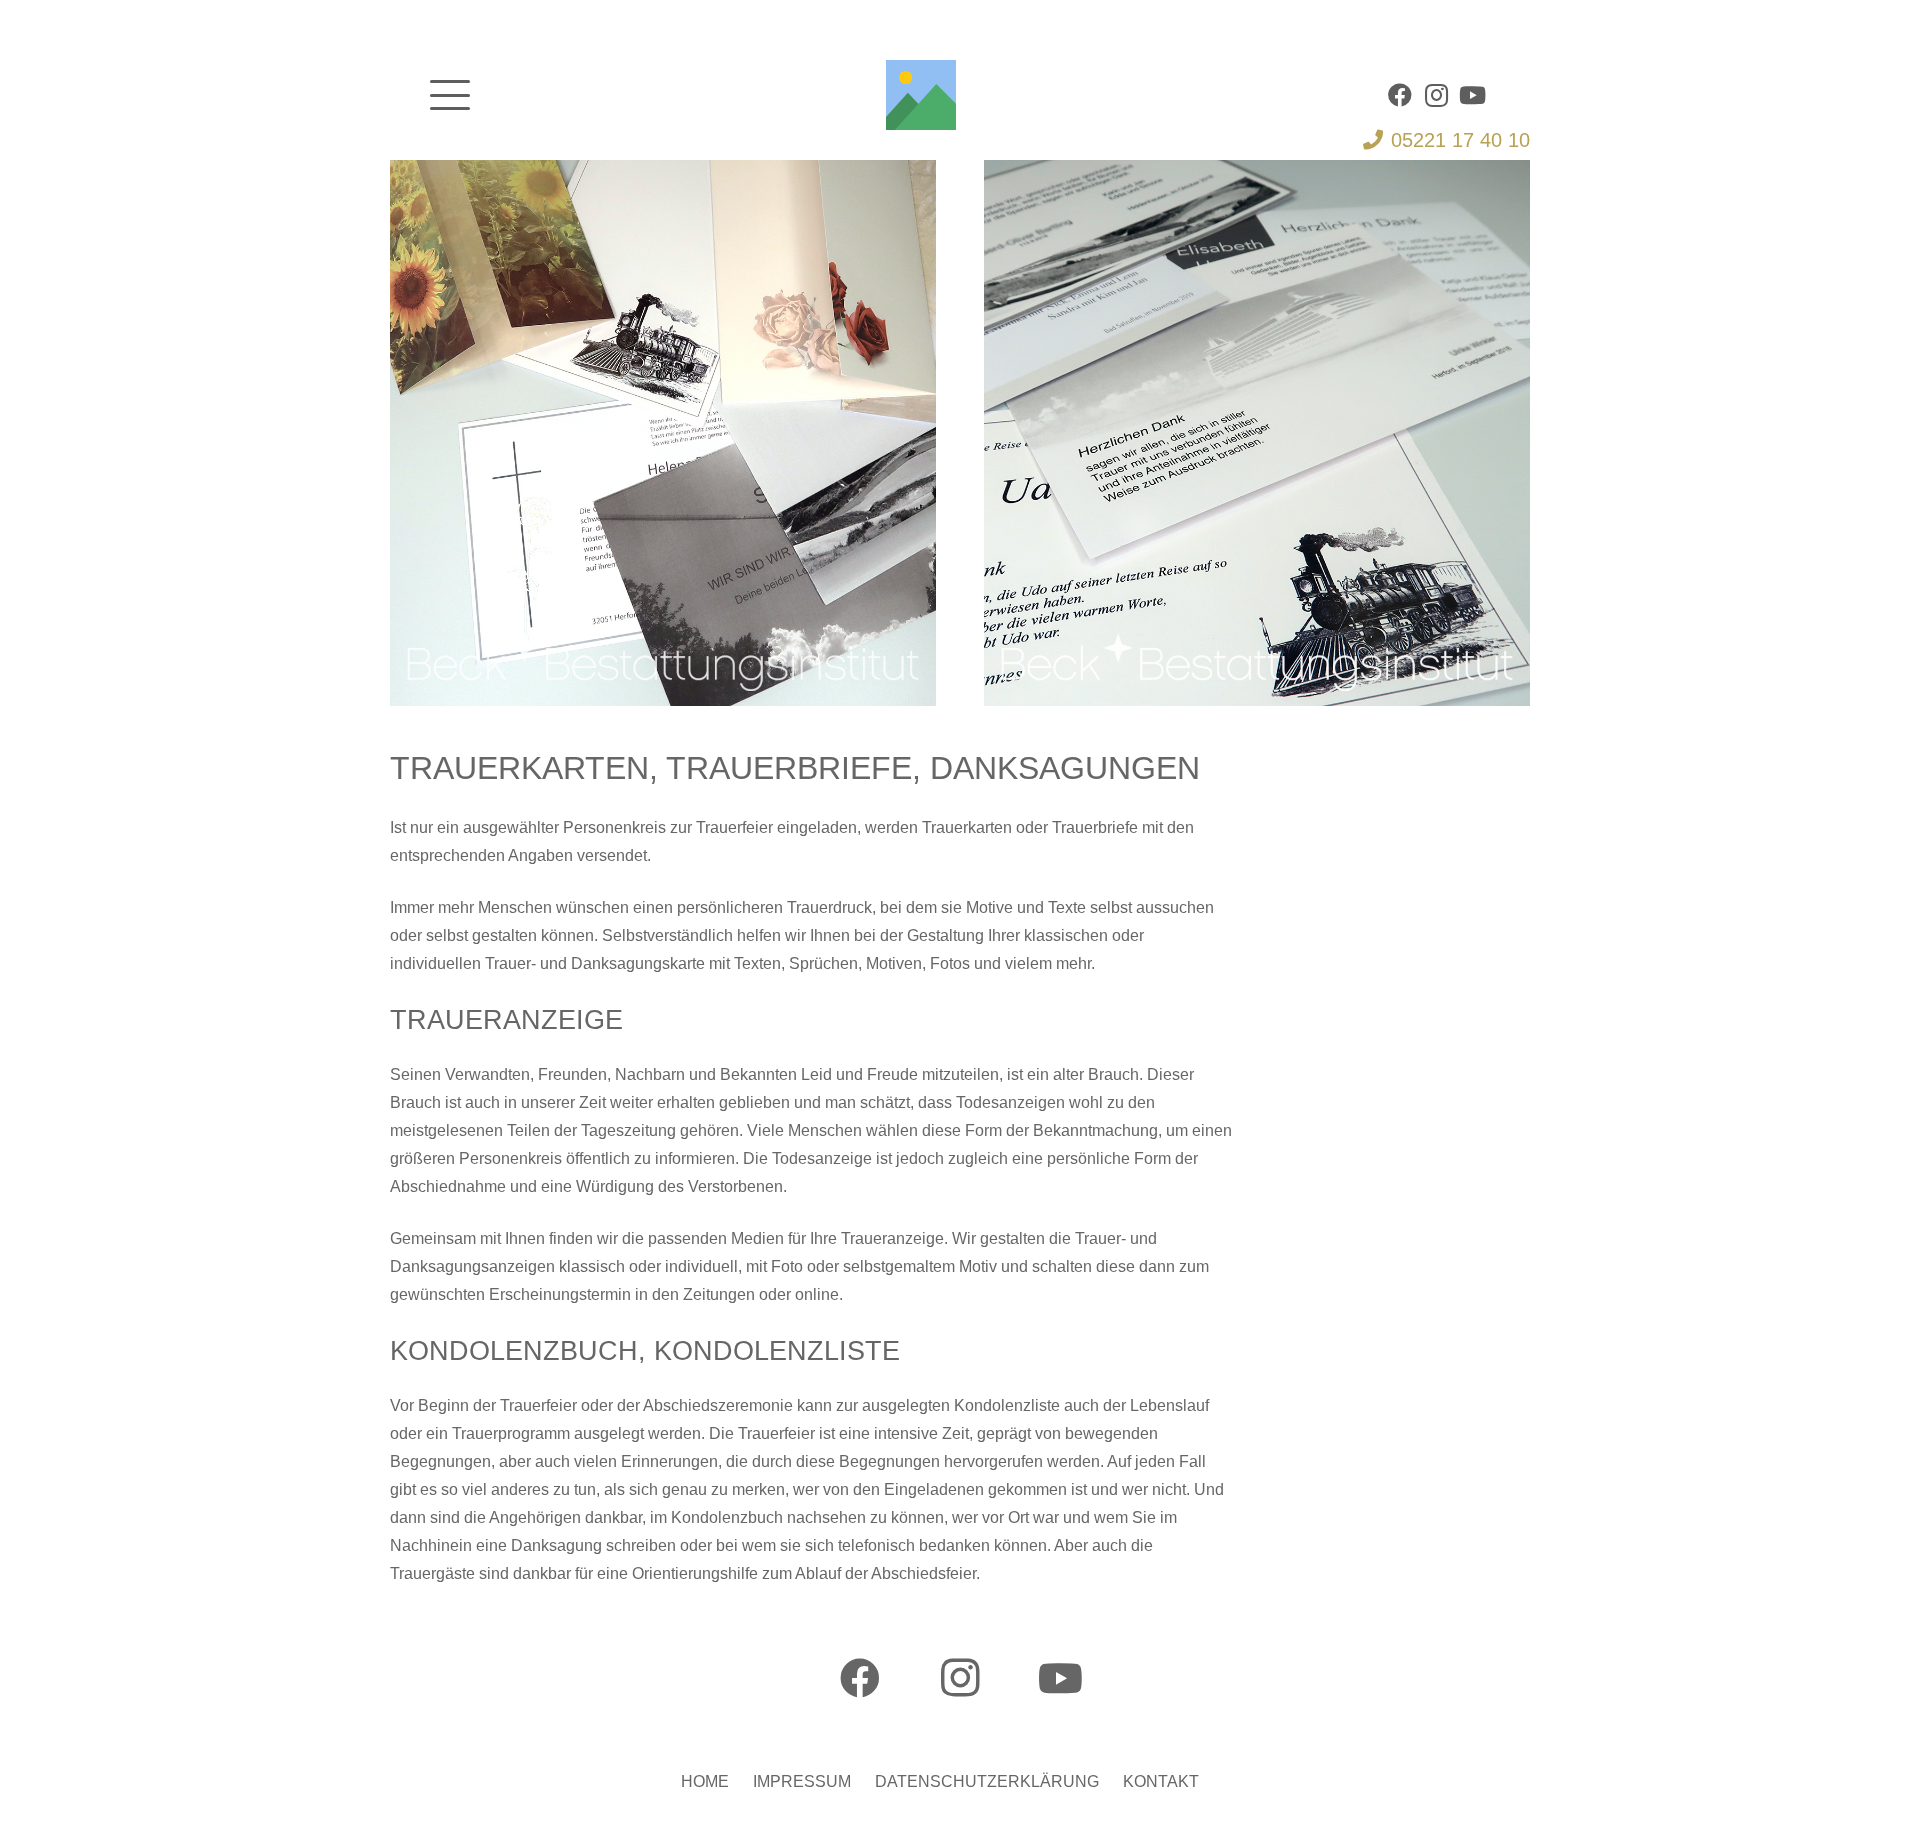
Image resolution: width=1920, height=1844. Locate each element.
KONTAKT (1161, 1781)
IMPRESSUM (802, 1781)
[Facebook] (1400, 95)
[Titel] (921, 95)
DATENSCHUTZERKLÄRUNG (987, 1781)
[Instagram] (1436, 95)
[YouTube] (1472, 95)
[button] (450, 95)
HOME (705, 1781)
